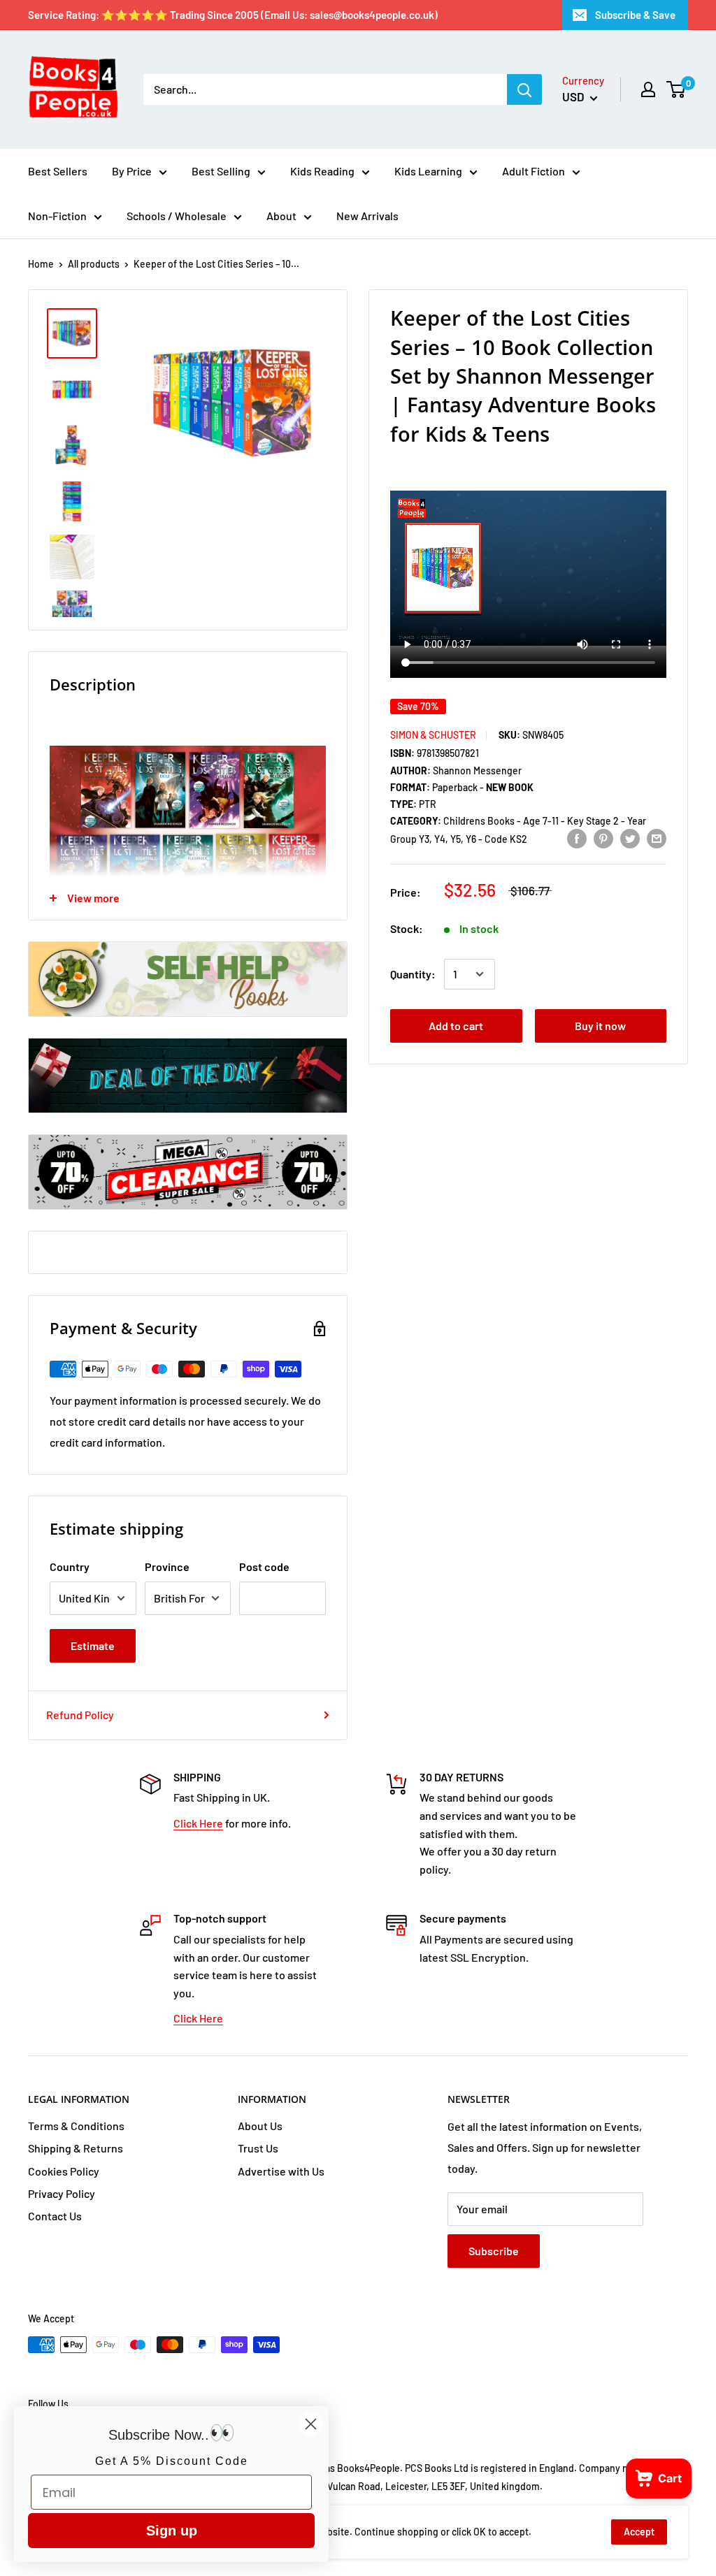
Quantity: (413, 974)
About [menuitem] (281, 216)
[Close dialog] (311, 2424)
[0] (676, 89)
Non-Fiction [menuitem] (57, 216)
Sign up (172, 2531)
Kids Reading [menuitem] (322, 171)
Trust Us (258, 2148)
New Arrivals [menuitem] (367, 216)
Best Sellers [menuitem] (58, 171)
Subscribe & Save (635, 15)
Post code (264, 1566)
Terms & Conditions (76, 2126)
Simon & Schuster (433, 735)
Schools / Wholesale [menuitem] (177, 216)
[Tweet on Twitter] (630, 838)
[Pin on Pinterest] (603, 838)
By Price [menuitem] (132, 171)
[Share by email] (657, 838)
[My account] (648, 89)
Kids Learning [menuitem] (428, 171)
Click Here (198, 1823)
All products (94, 264)
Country (70, 1566)
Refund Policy (80, 1715)
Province (167, 1566)
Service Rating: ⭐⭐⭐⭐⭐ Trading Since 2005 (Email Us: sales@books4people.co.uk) (233, 15)
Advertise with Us (281, 2171)
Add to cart (456, 1026)
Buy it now (600, 1026)
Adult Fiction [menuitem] (534, 171)
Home (41, 264)
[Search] (524, 89)
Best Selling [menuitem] (221, 171)
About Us (260, 2126)
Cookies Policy (64, 2171)
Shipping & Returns (76, 2148)
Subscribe (494, 2251)
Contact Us (55, 2216)
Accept (639, 2532)
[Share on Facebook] (577, 838)
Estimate (93, 1645)
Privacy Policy (62, 2193)
